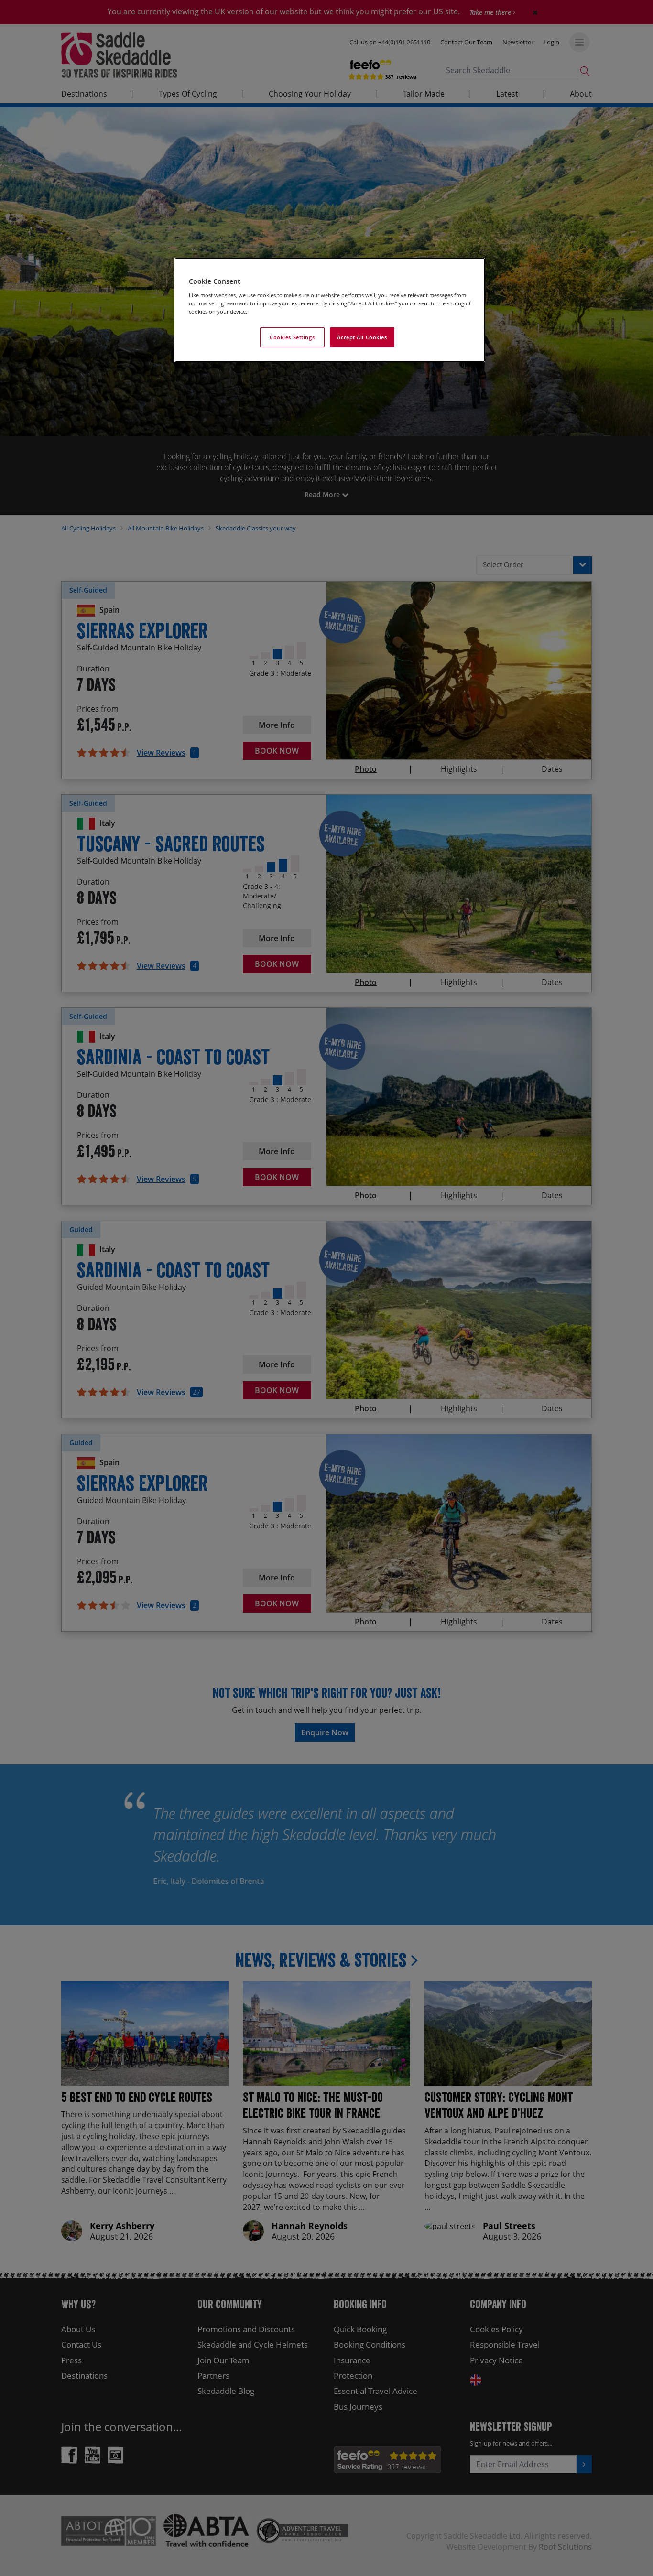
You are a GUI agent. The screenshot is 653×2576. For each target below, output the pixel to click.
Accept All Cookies (362, 337)
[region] (330, 310)
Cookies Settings (292, 337)
